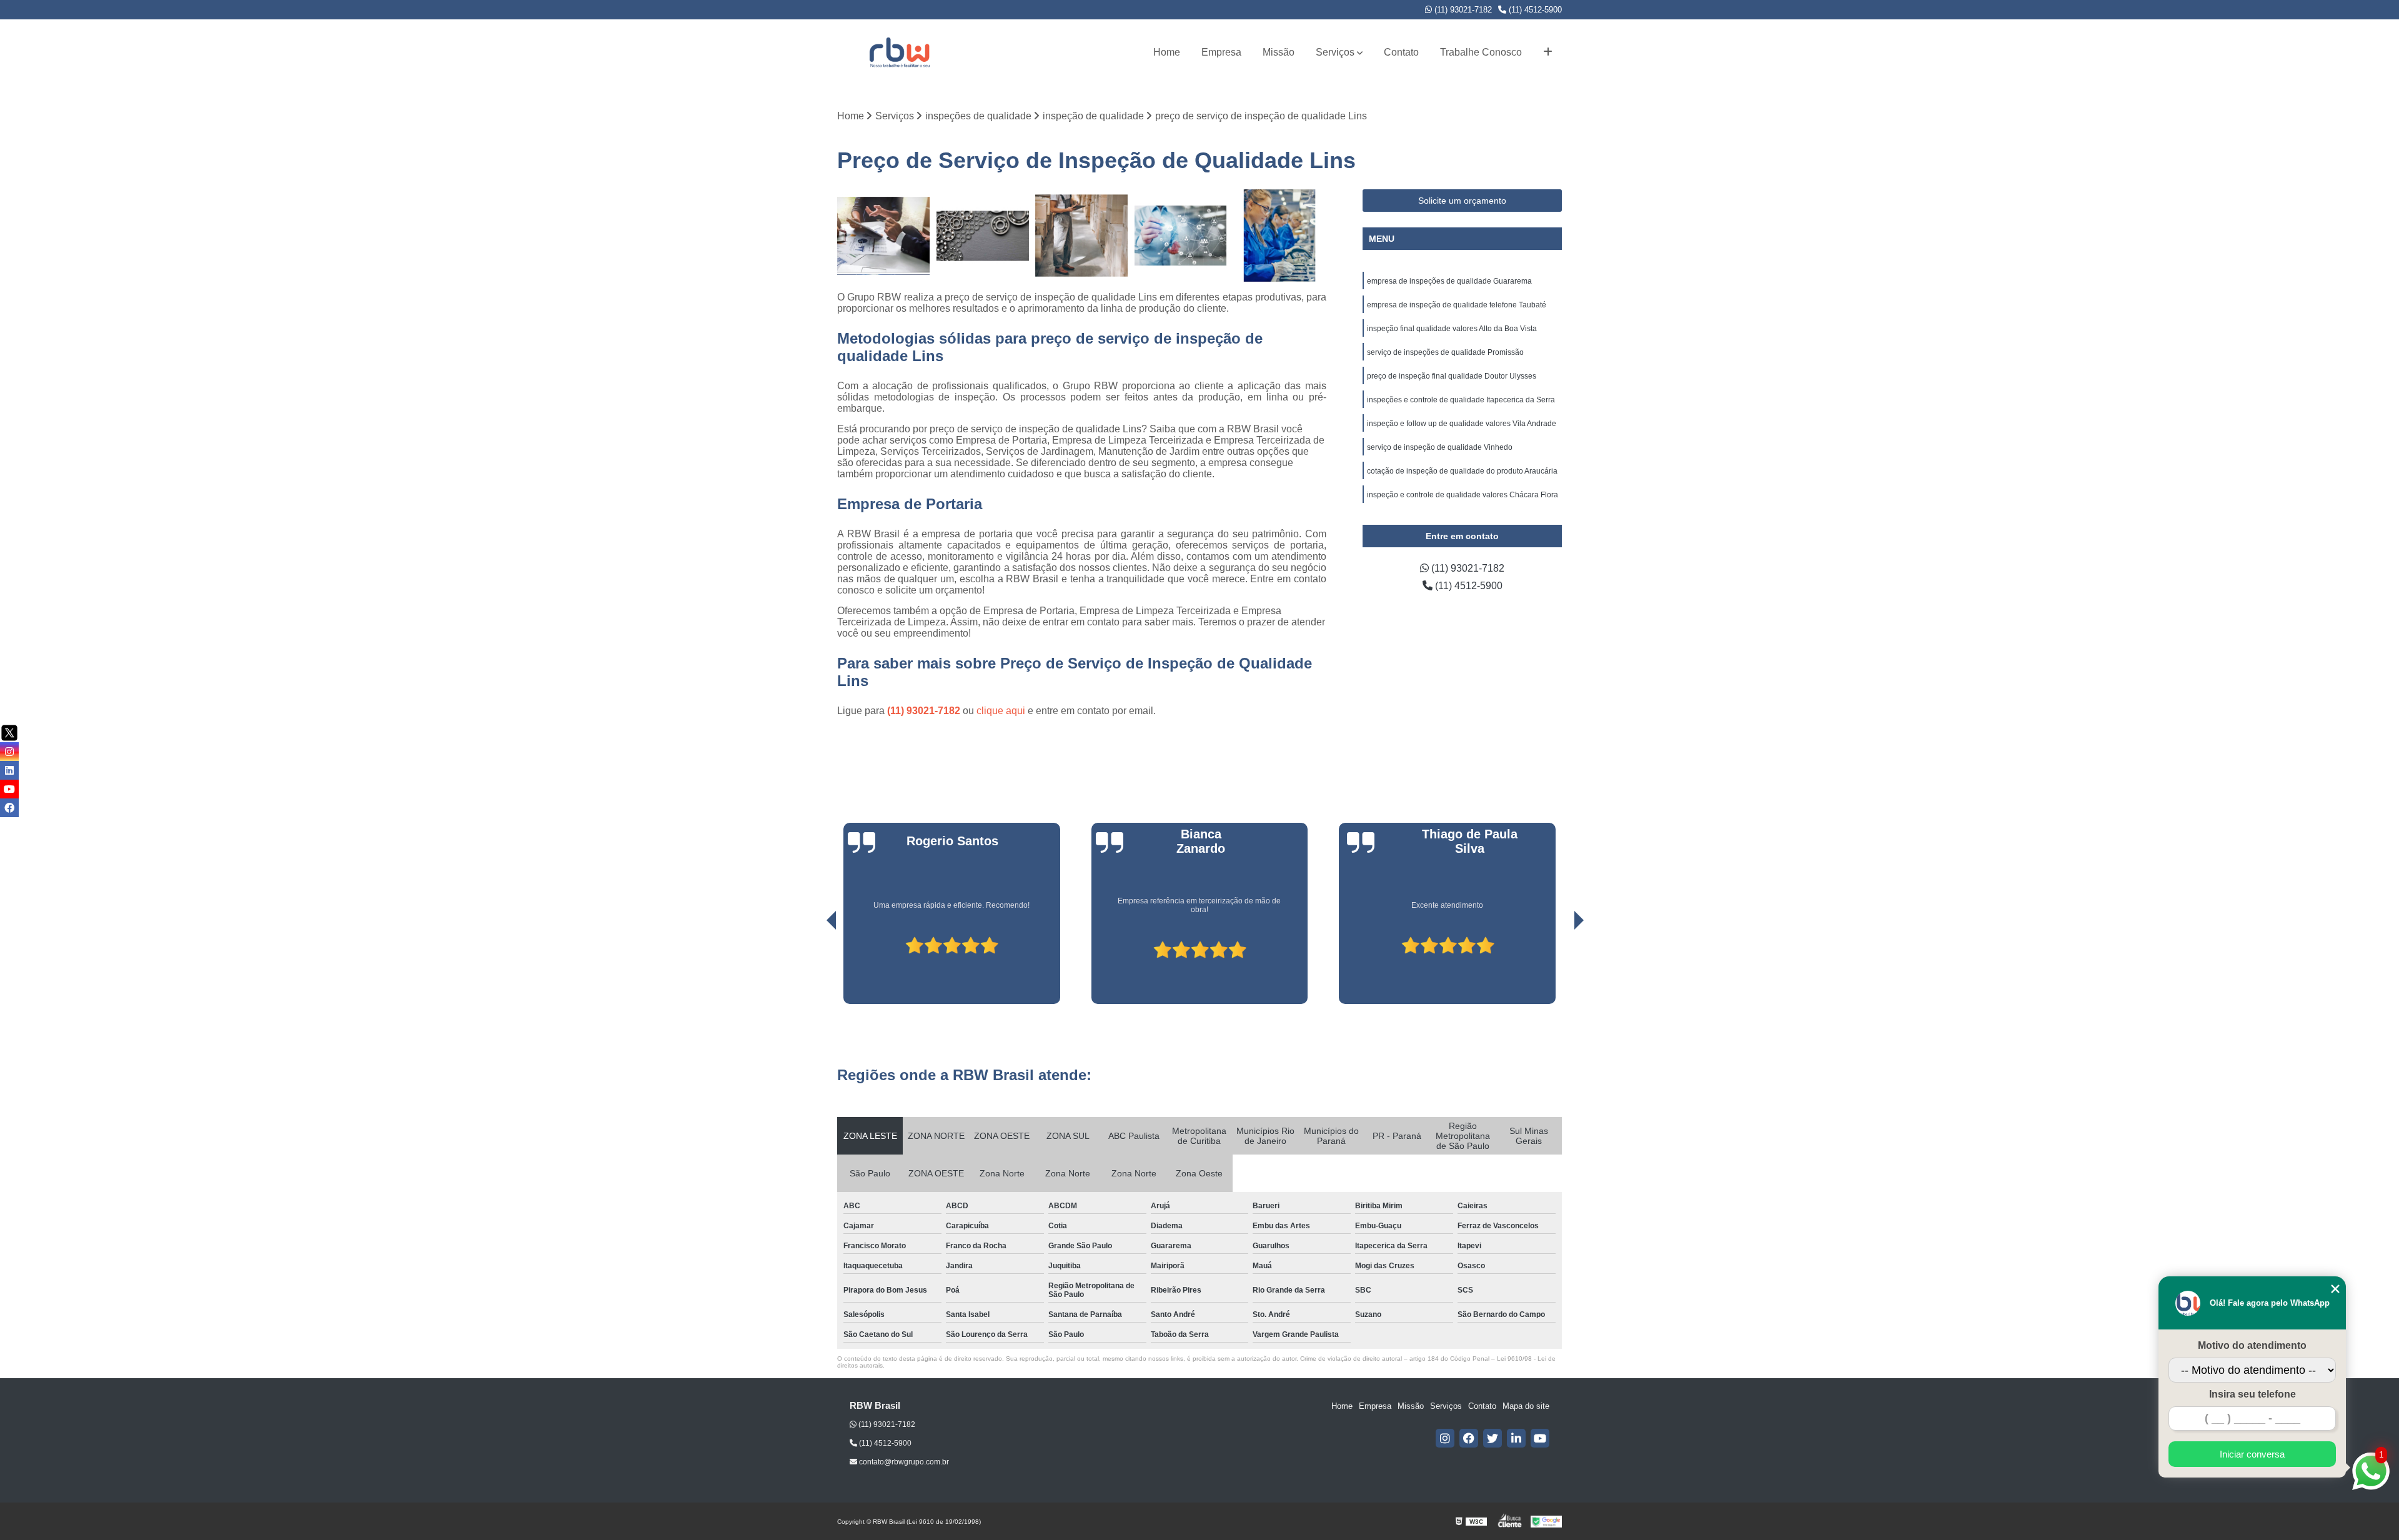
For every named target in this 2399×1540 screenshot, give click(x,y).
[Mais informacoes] (1548, 52)
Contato (1401, 52)
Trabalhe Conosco (1481, 52)
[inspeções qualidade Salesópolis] (1181, 236)
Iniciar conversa (2252, 1454)
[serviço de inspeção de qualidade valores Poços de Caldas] (983, 236)
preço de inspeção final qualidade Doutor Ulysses (1452, 376)
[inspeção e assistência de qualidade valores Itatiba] (884, 236)
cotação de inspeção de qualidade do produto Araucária (1462, 471)
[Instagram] (1445, 1438)
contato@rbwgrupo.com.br (903, 1462)
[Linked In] (1516, 1438)
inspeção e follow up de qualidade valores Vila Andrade (1462, 424)
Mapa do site (1526, 1406)
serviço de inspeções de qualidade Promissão (1445, 352)
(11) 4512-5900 (1534, 10)
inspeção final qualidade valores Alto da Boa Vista (1452, 329)
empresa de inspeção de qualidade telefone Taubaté (1457, 305)
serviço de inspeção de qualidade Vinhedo (1440, 447)
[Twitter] (1493, 1438)
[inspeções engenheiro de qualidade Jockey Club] (1280, 236)
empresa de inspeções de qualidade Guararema (1449, 281)
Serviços (1335, 52)
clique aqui (1001, 711)
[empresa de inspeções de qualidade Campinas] (1082, 236)
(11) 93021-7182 (1462, 10)
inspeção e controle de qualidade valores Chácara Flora (1463, 495)
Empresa (1221, 52)
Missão (1279, 52)
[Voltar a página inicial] (900, 52)
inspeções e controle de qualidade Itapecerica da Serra (1461, 400)
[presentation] (814, 968)
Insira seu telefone (2252, 1394)
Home (1167, 52)
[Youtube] (1540, 1438)
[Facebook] (1469, 1438)
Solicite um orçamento (1462, 201)
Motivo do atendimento (2252, 1345)
